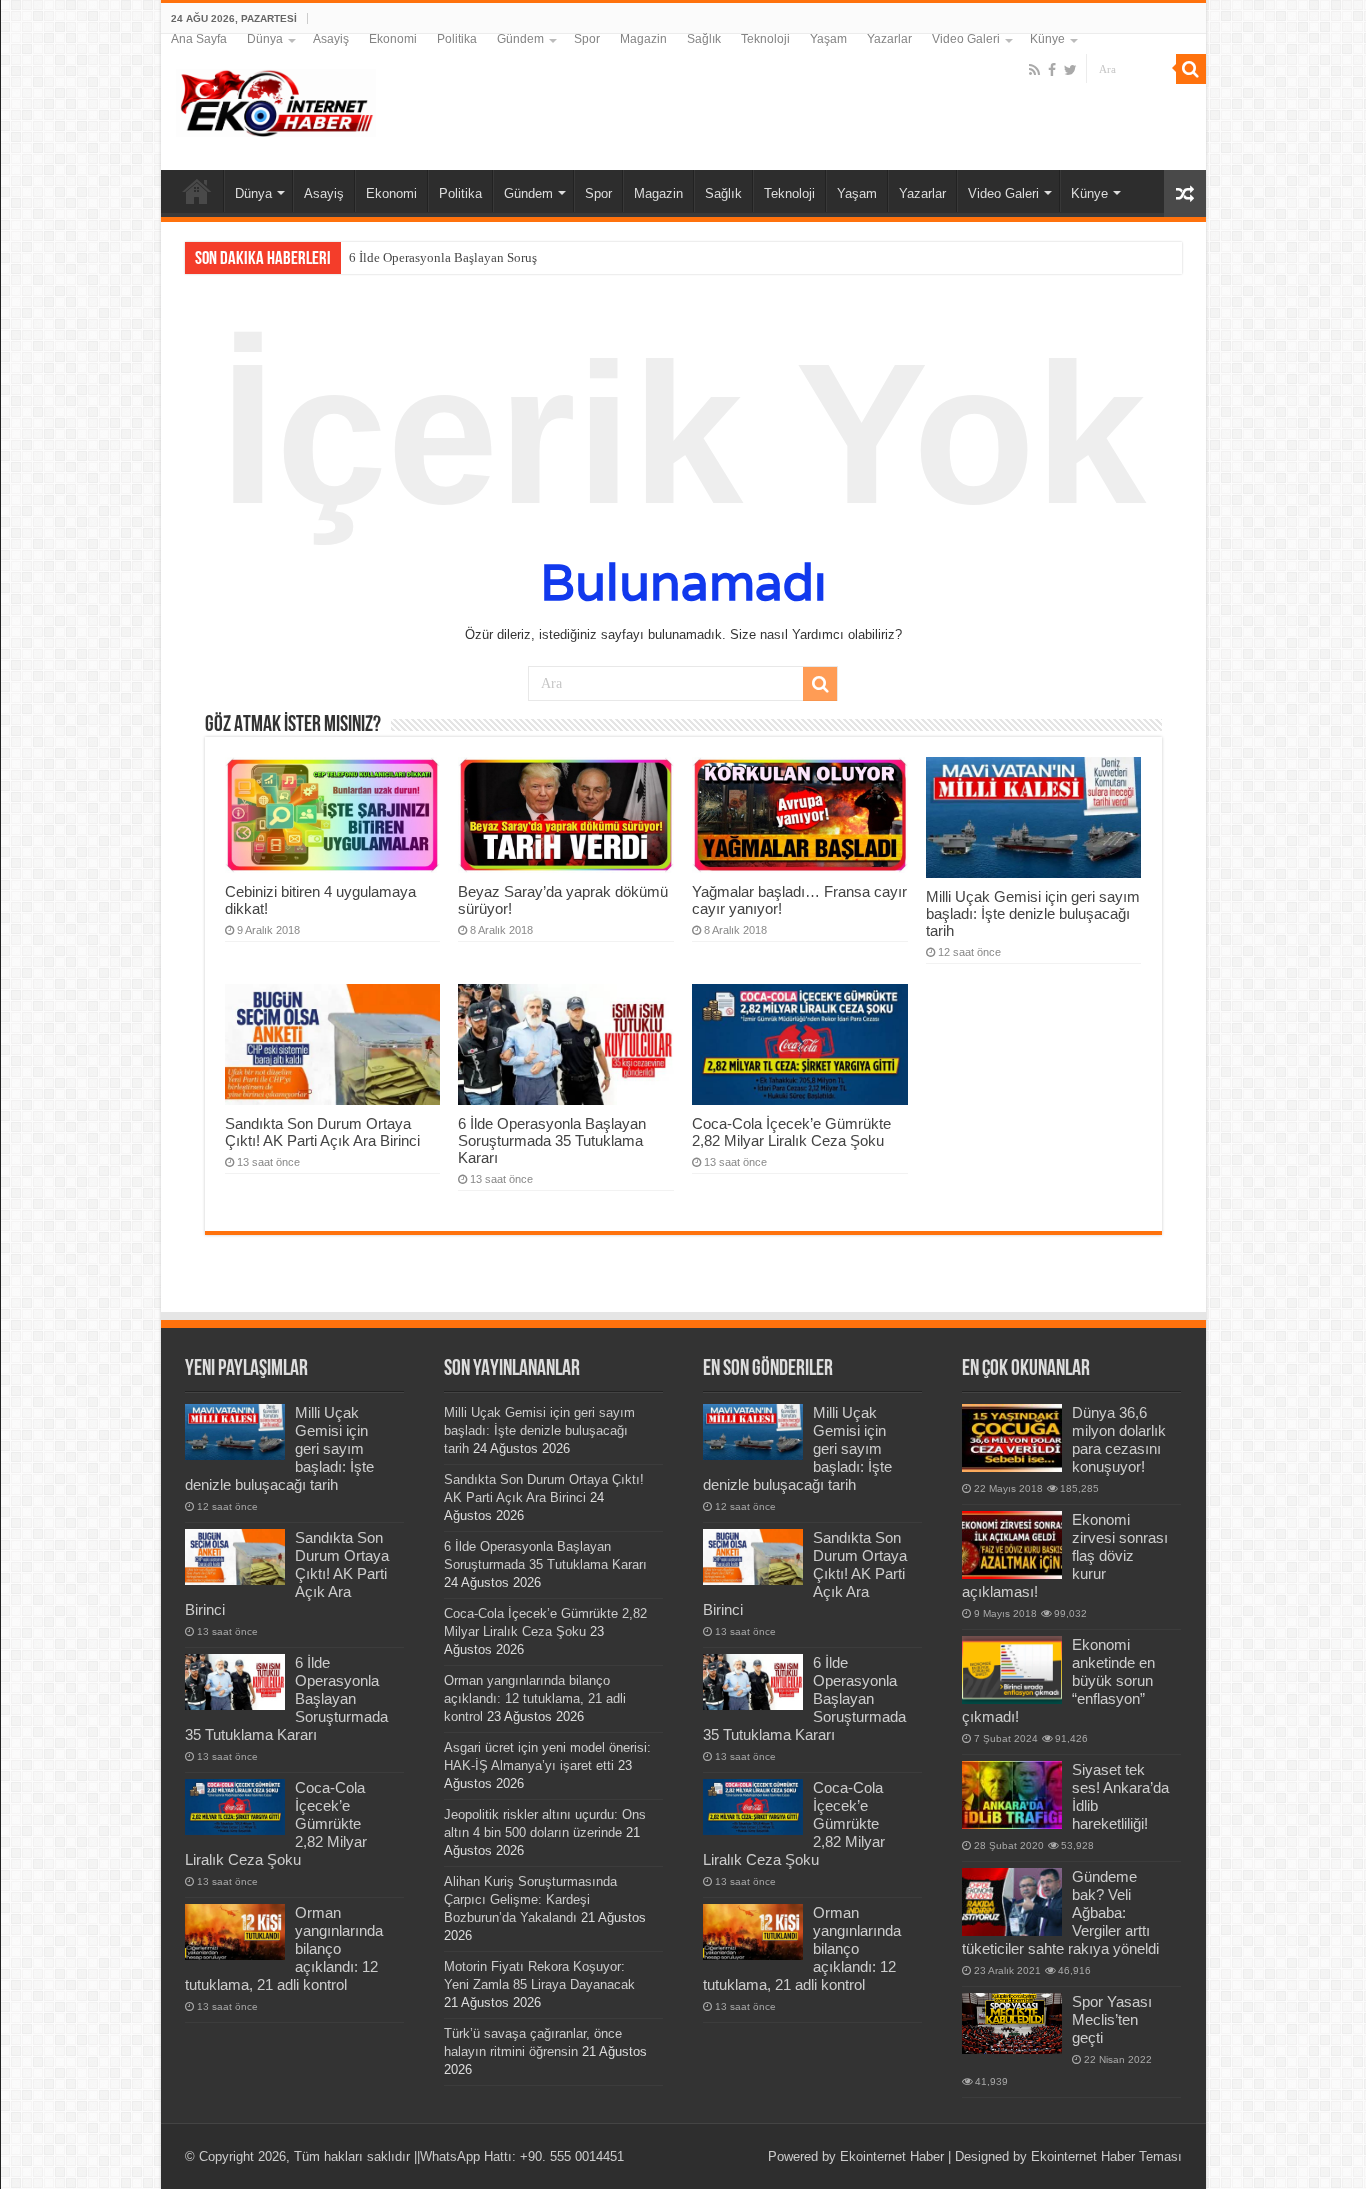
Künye (1047, 39)
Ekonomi (393, 39)
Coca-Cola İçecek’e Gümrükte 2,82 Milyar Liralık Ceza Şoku (791, 1132)
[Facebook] (1052, 70)
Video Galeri (966, 39)
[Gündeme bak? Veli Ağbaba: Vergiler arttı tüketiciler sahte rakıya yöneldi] (1012, 1902)
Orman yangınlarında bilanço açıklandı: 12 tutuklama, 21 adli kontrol (535, 1698)
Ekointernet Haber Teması (1106, 2156)
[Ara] (1191, 69)
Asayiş (331, 39)
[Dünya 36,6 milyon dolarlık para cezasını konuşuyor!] (1012, 1438)
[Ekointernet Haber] (276, 99)
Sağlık (704, 39)
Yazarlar (889, 39)
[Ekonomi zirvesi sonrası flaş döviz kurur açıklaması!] (1012, 1545)
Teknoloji (765, 39)
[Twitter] (1070, 70)
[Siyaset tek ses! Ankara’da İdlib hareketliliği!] (1012, 1795)
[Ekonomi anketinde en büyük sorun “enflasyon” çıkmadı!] (1012, 1670)
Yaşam (828, 39)
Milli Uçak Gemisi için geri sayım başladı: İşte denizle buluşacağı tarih (1033, 913)
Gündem (520, 39)
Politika (457, 39)
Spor (587, 39)
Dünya (265, 39)
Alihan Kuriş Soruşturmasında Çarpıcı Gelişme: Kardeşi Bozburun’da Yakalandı (530, 1899)
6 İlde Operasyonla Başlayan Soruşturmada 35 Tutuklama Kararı (522, 257)
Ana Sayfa (199, 39)
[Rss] (1034, 70)
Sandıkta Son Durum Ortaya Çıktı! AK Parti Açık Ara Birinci (322, 1132)
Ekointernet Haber (892, 2156)
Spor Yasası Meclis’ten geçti (1112, 2019)
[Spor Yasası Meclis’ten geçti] (1012, 2023)
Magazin (643, 39)
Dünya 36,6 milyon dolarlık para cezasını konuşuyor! (1119, 1439)
